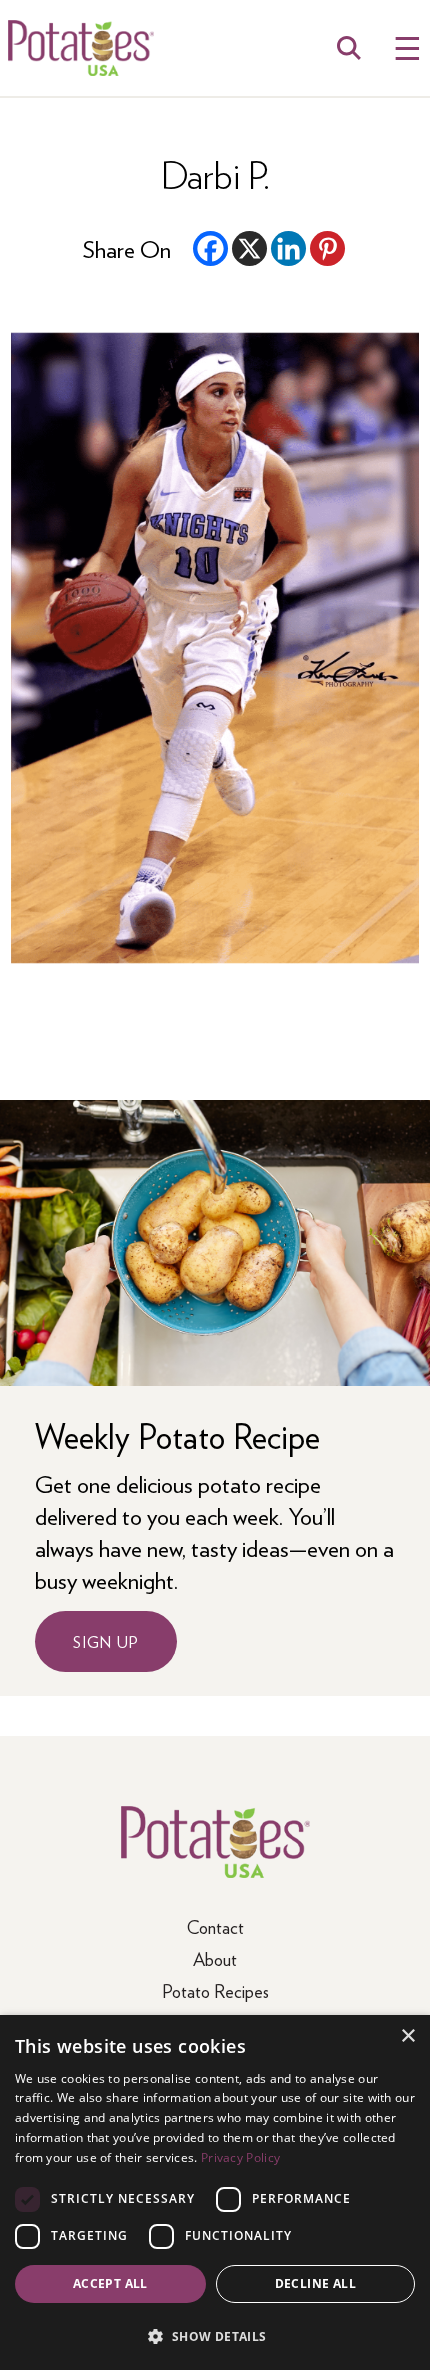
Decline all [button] (315, 2283)
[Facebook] (210, 248)
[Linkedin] (288, 248)
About (215, 1958)
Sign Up (106, 1641)
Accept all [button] (110, 2283)
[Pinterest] (327, 248)
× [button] (407, 2036)
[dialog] (215, 2192)
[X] (249, 248)
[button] (215, 2335)
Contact (215, 1926)
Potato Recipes (215, 1990)
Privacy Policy (240, 2157)
